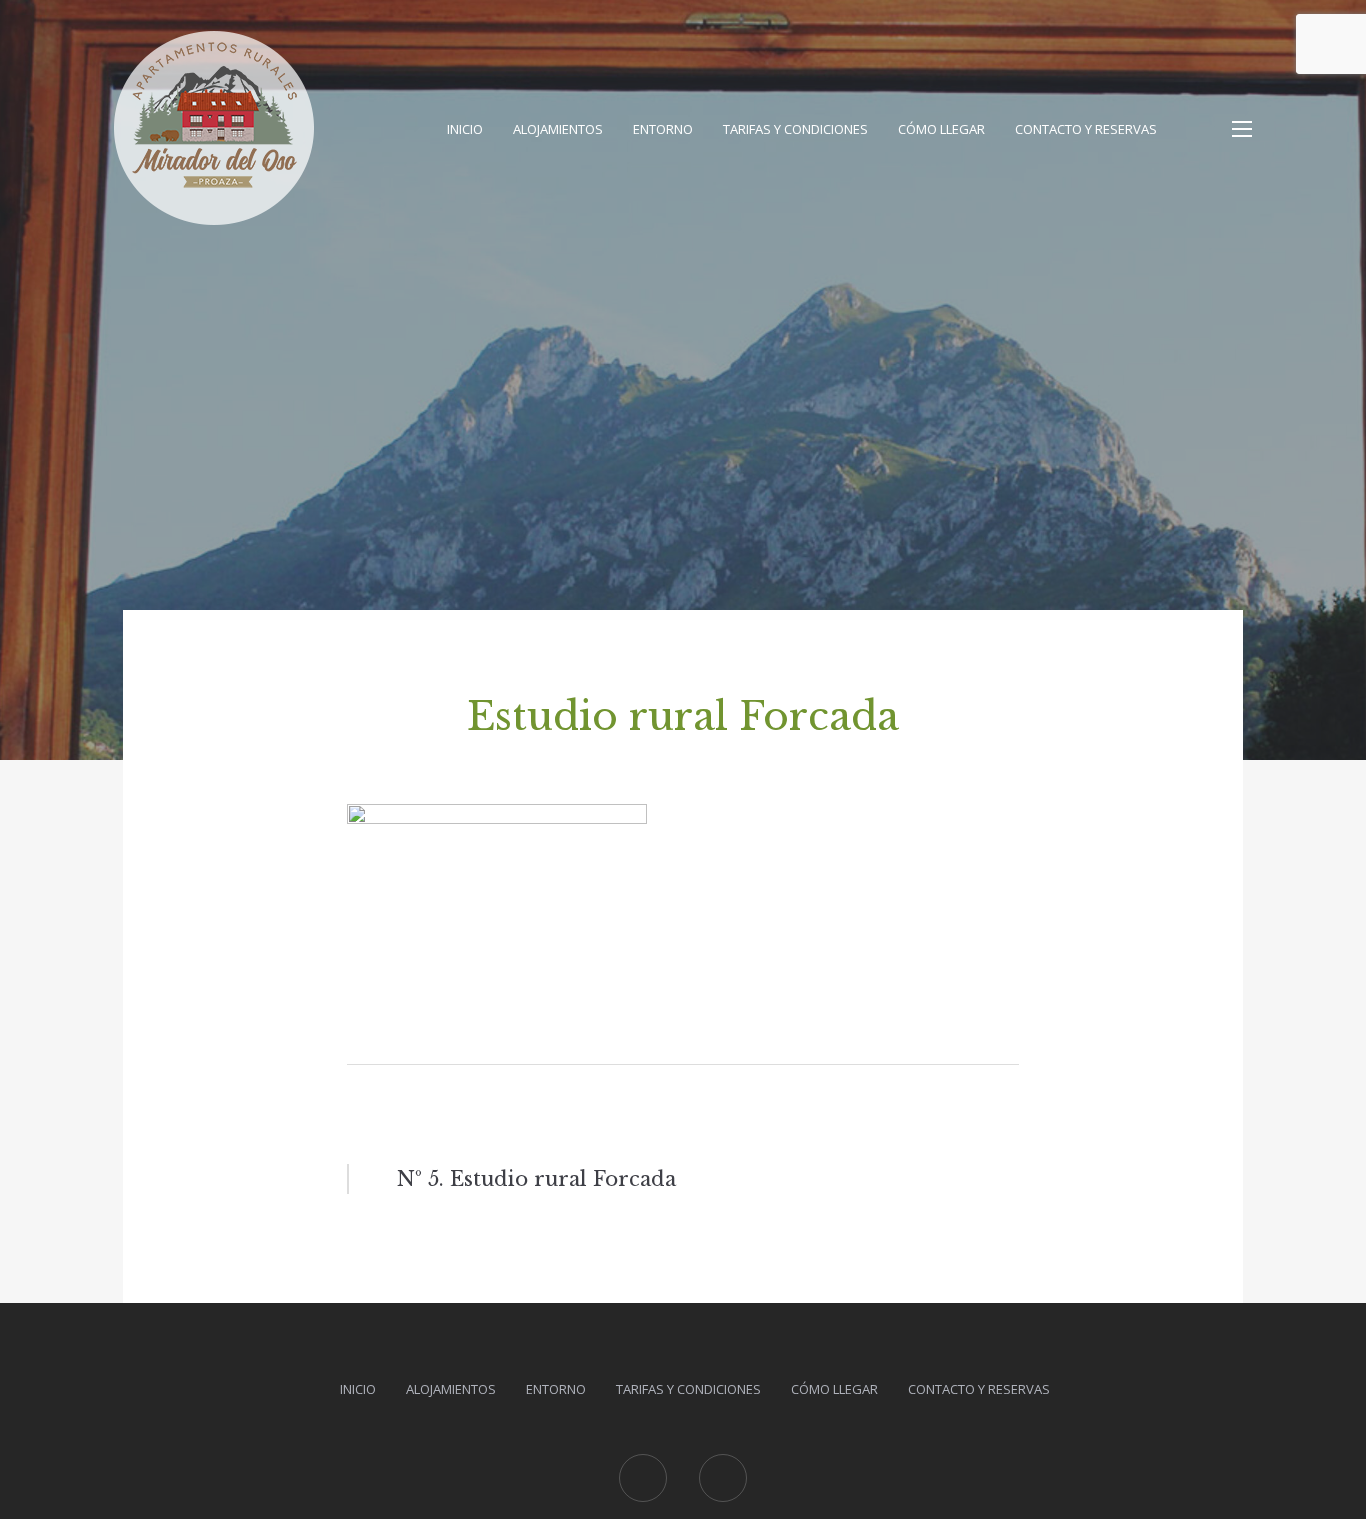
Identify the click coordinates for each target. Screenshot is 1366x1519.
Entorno (663, 129)
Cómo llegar (941, 129)
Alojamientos (558, 129)
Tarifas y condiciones (795, 129)
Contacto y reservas (1086, 129)
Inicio (465, 129)
